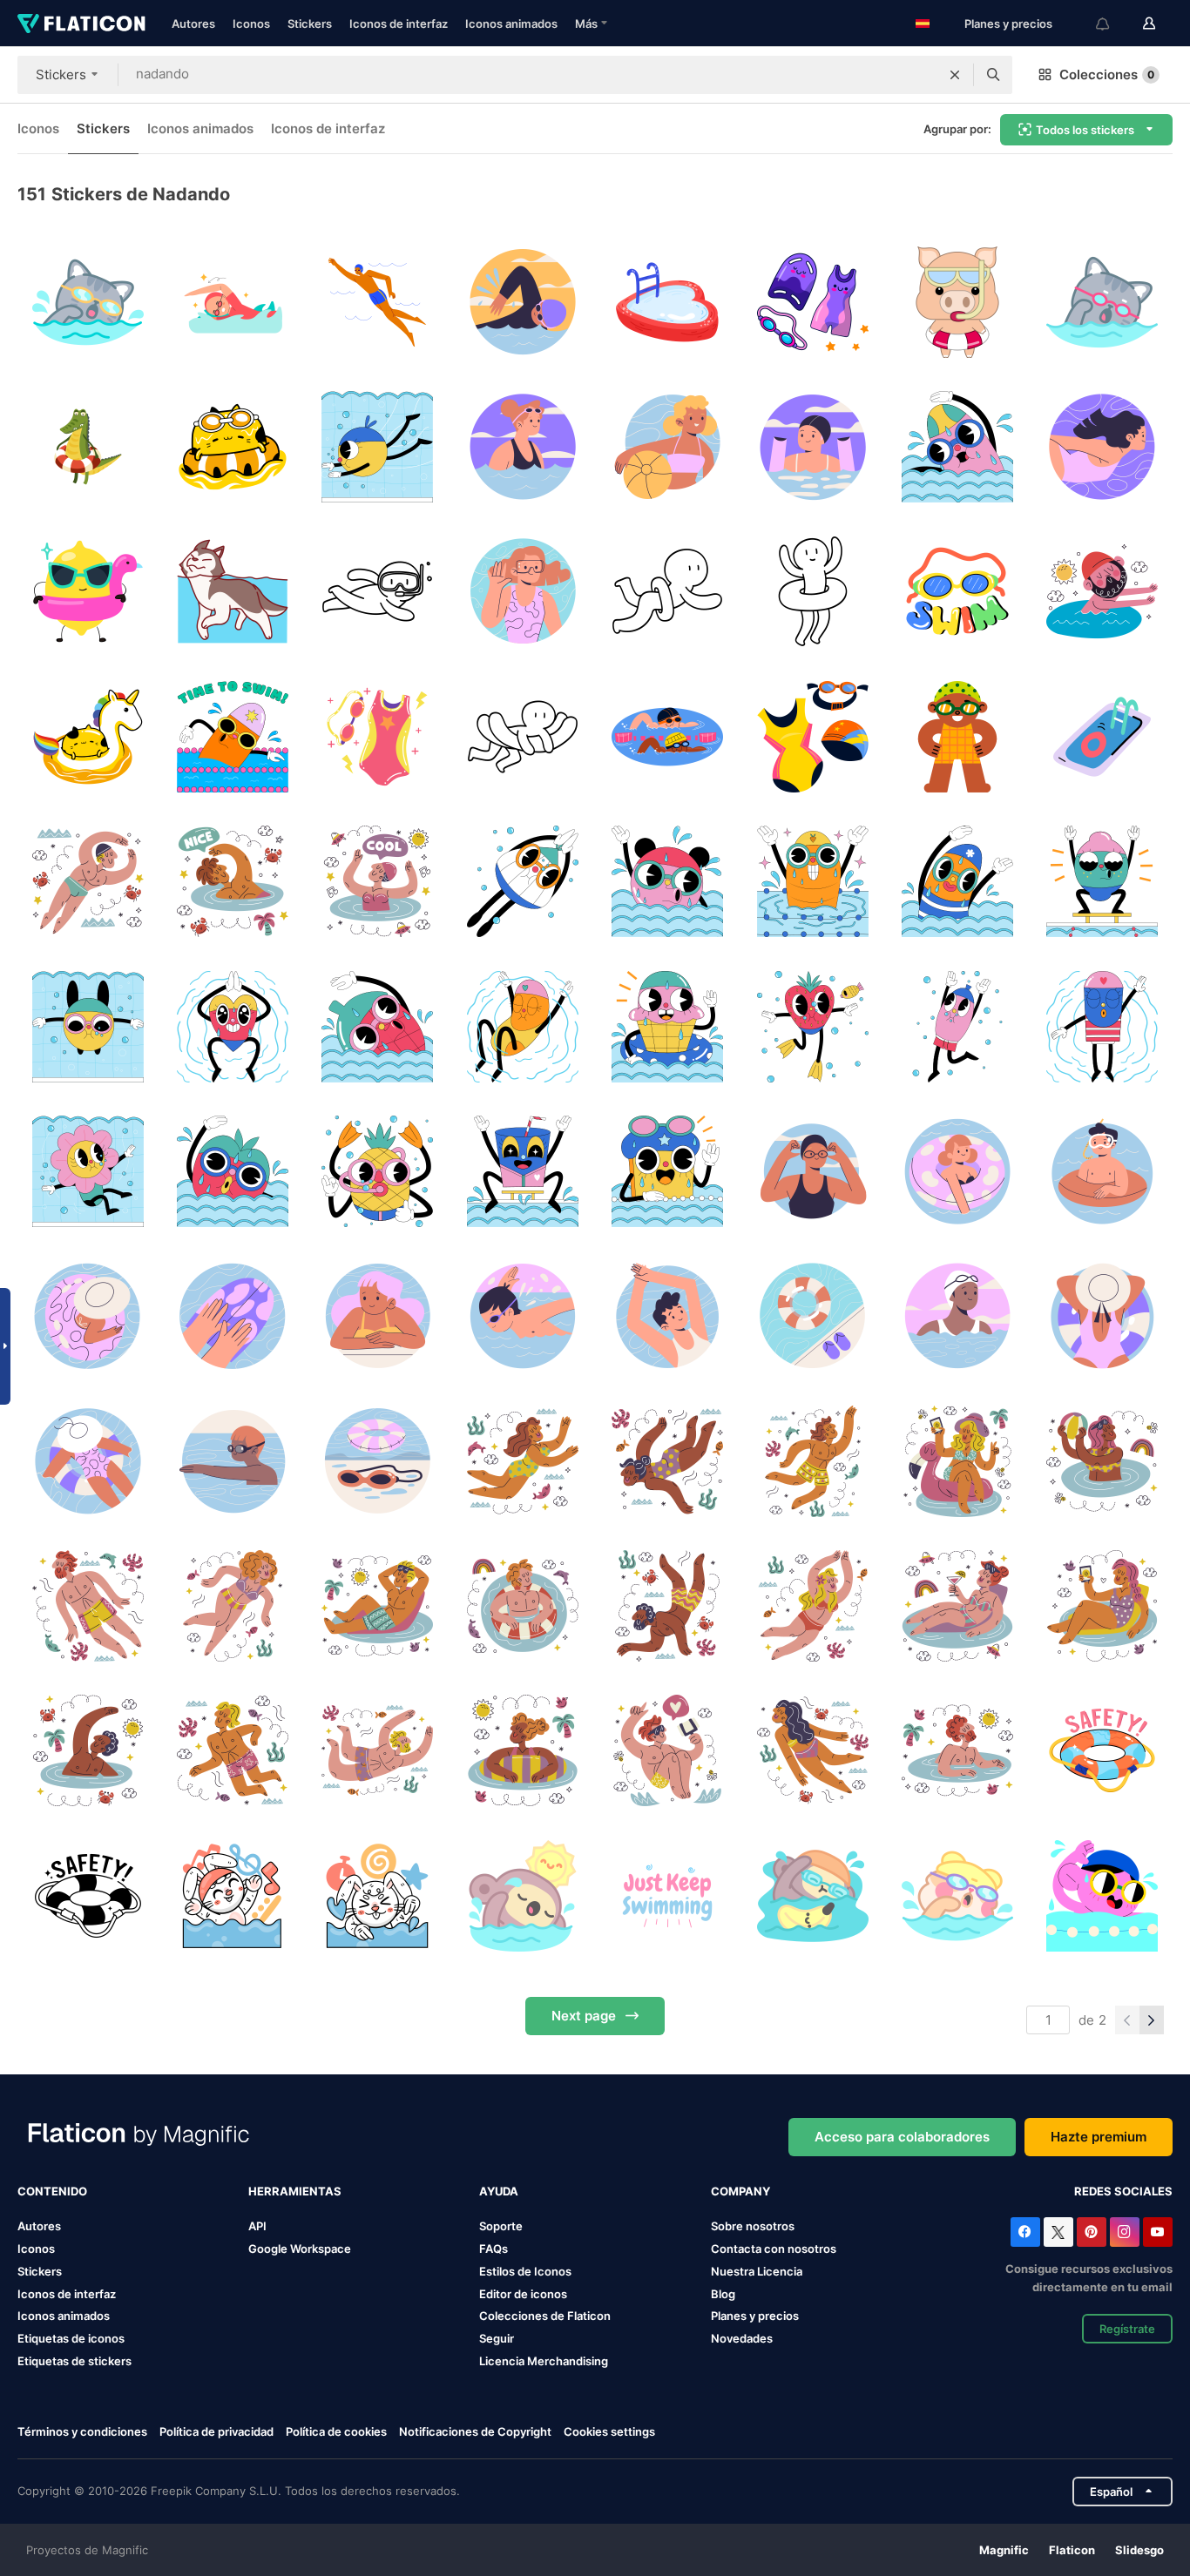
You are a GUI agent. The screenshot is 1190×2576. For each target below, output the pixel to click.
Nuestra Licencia (757, 2271)
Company (740, 2191)
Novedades (742, 2338)
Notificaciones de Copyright (475, 2431)
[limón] (88, 592)
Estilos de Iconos (525, 2271)
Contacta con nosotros (774, 2249)
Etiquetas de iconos (71, 2338)
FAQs (494, 2249)
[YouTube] (1158, 2232)
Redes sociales (1123, 2191)
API (257, 2226)
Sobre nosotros (753, 2226)
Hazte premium (1099, 2137)
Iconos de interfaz (399, 24)
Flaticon (1072, 2550)
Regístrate (1127, 2329)
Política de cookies (336, 2431)
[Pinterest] (1092, 2232)
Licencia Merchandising (544, 2361)
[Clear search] (955, 75)
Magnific (1004, 2550)
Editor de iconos (523, 2294)
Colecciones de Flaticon (545, 2316)
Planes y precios (1008, 24)
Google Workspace (300, 2249)
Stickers (310, 24)
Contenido (52, 2191)
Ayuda (499, 2191)
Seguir (497, 2338)
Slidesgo (1139, 2550)
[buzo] (378, 592)
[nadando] (232, 302)
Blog (723, 2294)
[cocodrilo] (88, 446)
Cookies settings (609, 2432)
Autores (193, 24)
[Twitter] (1058, 2232)
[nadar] (88, 302)
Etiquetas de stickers (74, 2361)
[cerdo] (957, 302)
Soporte (501, 2226)
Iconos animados (511, 24)
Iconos (251, 24)
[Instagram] (1125, 2232)
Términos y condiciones (82, 2431)
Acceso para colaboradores (902, 2137)
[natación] (812, 302)
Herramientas (295, 2191)
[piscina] (668, 302)
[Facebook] (1025, 2232)
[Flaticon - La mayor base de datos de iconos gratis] (81, 24)
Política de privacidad (216, 2431)
